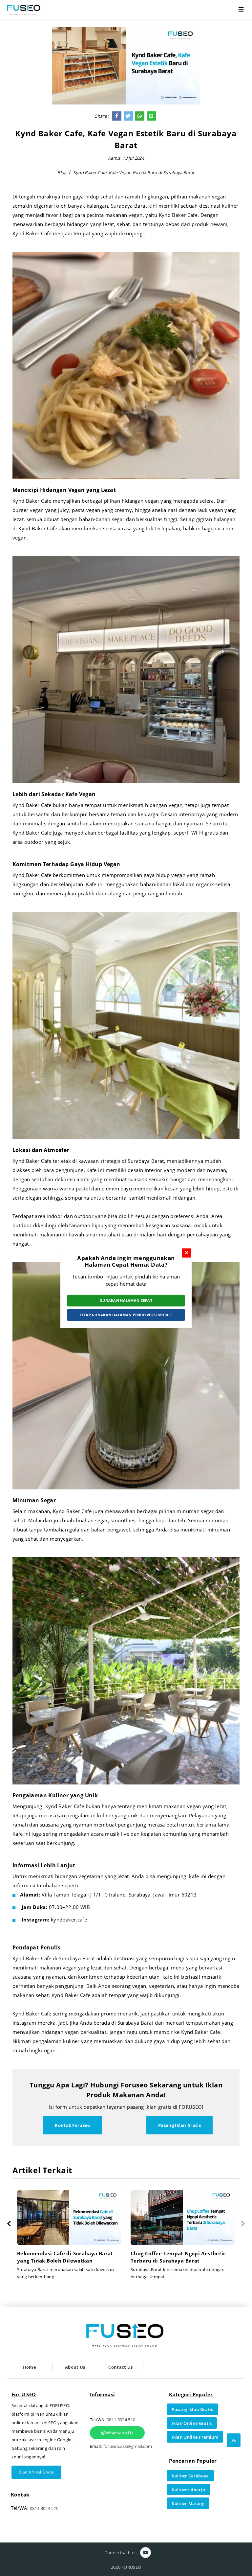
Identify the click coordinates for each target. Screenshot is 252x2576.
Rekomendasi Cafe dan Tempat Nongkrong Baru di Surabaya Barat (62, 2257)
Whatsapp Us (119, 2433)
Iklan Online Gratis (192, 2423)
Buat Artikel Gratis (36, 2472)
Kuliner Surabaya (190, 2476)
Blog (62, 172)
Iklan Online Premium (195, 2437)
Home (30, 2367)
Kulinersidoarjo (188, 2490)
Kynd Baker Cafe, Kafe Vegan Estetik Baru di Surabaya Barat (134, 172)
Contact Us (120, 2367)
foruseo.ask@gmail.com (128, 2446)
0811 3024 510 (44, 2508)
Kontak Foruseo (73, 2125)
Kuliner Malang (188, 2503)
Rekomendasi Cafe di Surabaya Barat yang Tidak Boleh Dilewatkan (179, 2257)
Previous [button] (9, 2224)
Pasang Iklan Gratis (179, 2125)
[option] (69, 2238)
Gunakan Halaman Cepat (126, 1300)
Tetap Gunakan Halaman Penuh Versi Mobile (126, 1315)
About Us (75, 2367)
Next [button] (243, 2224)
